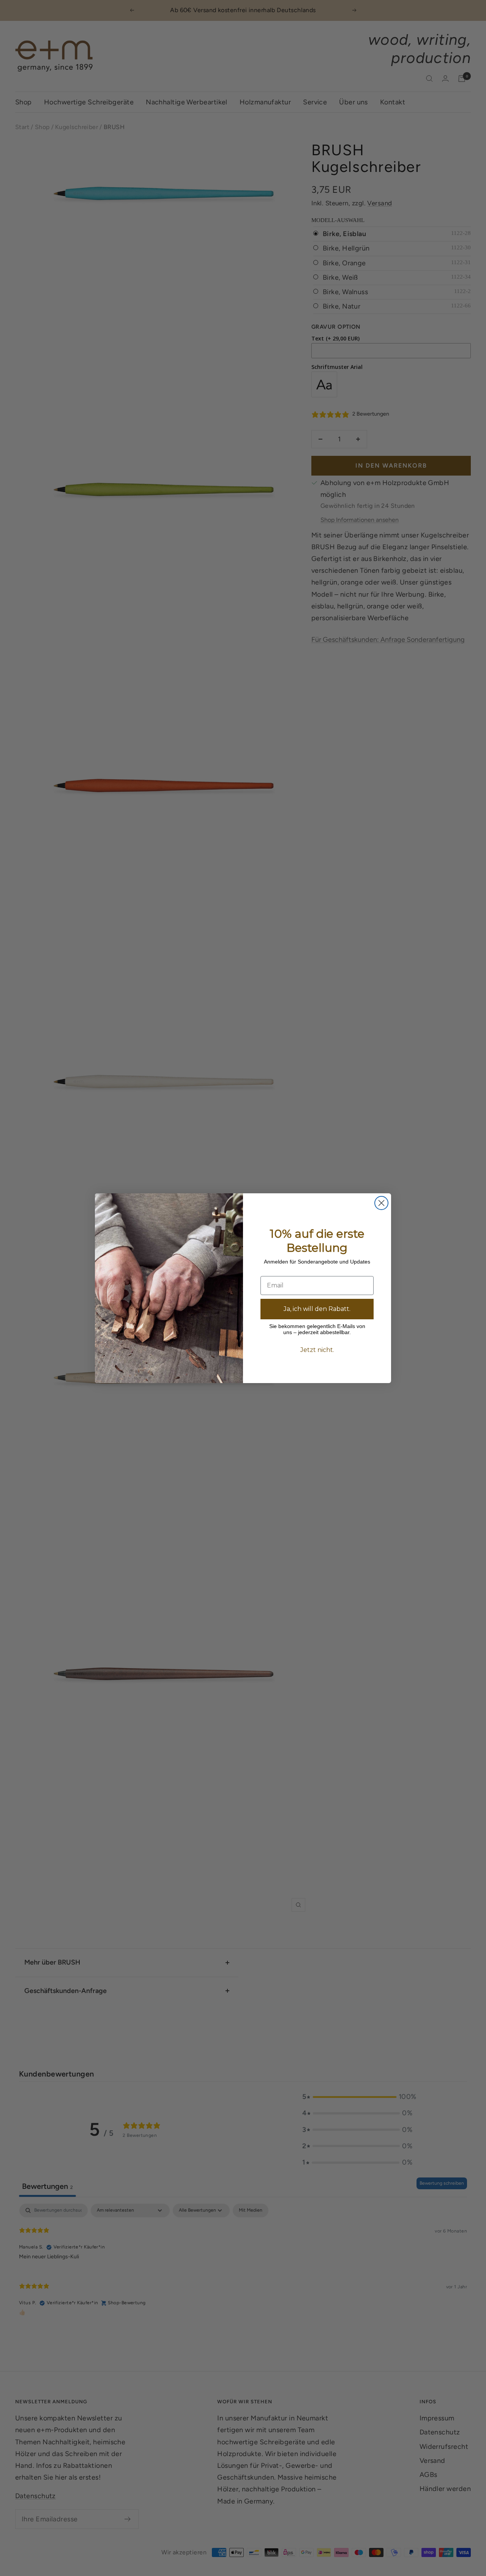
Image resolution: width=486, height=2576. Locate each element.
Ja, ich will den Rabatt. (317, 1309)
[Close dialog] (381, 1203)
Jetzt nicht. (317, 1350)
